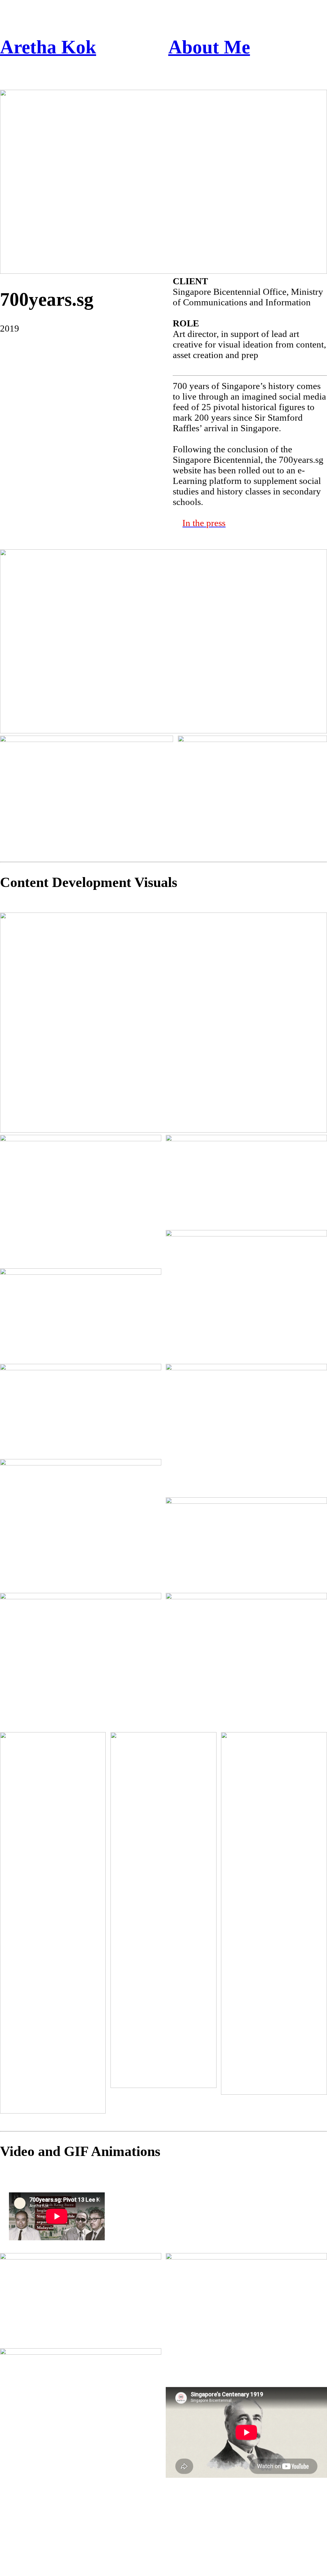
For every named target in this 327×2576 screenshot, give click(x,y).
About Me (209, 47)
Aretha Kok (48, 47)
